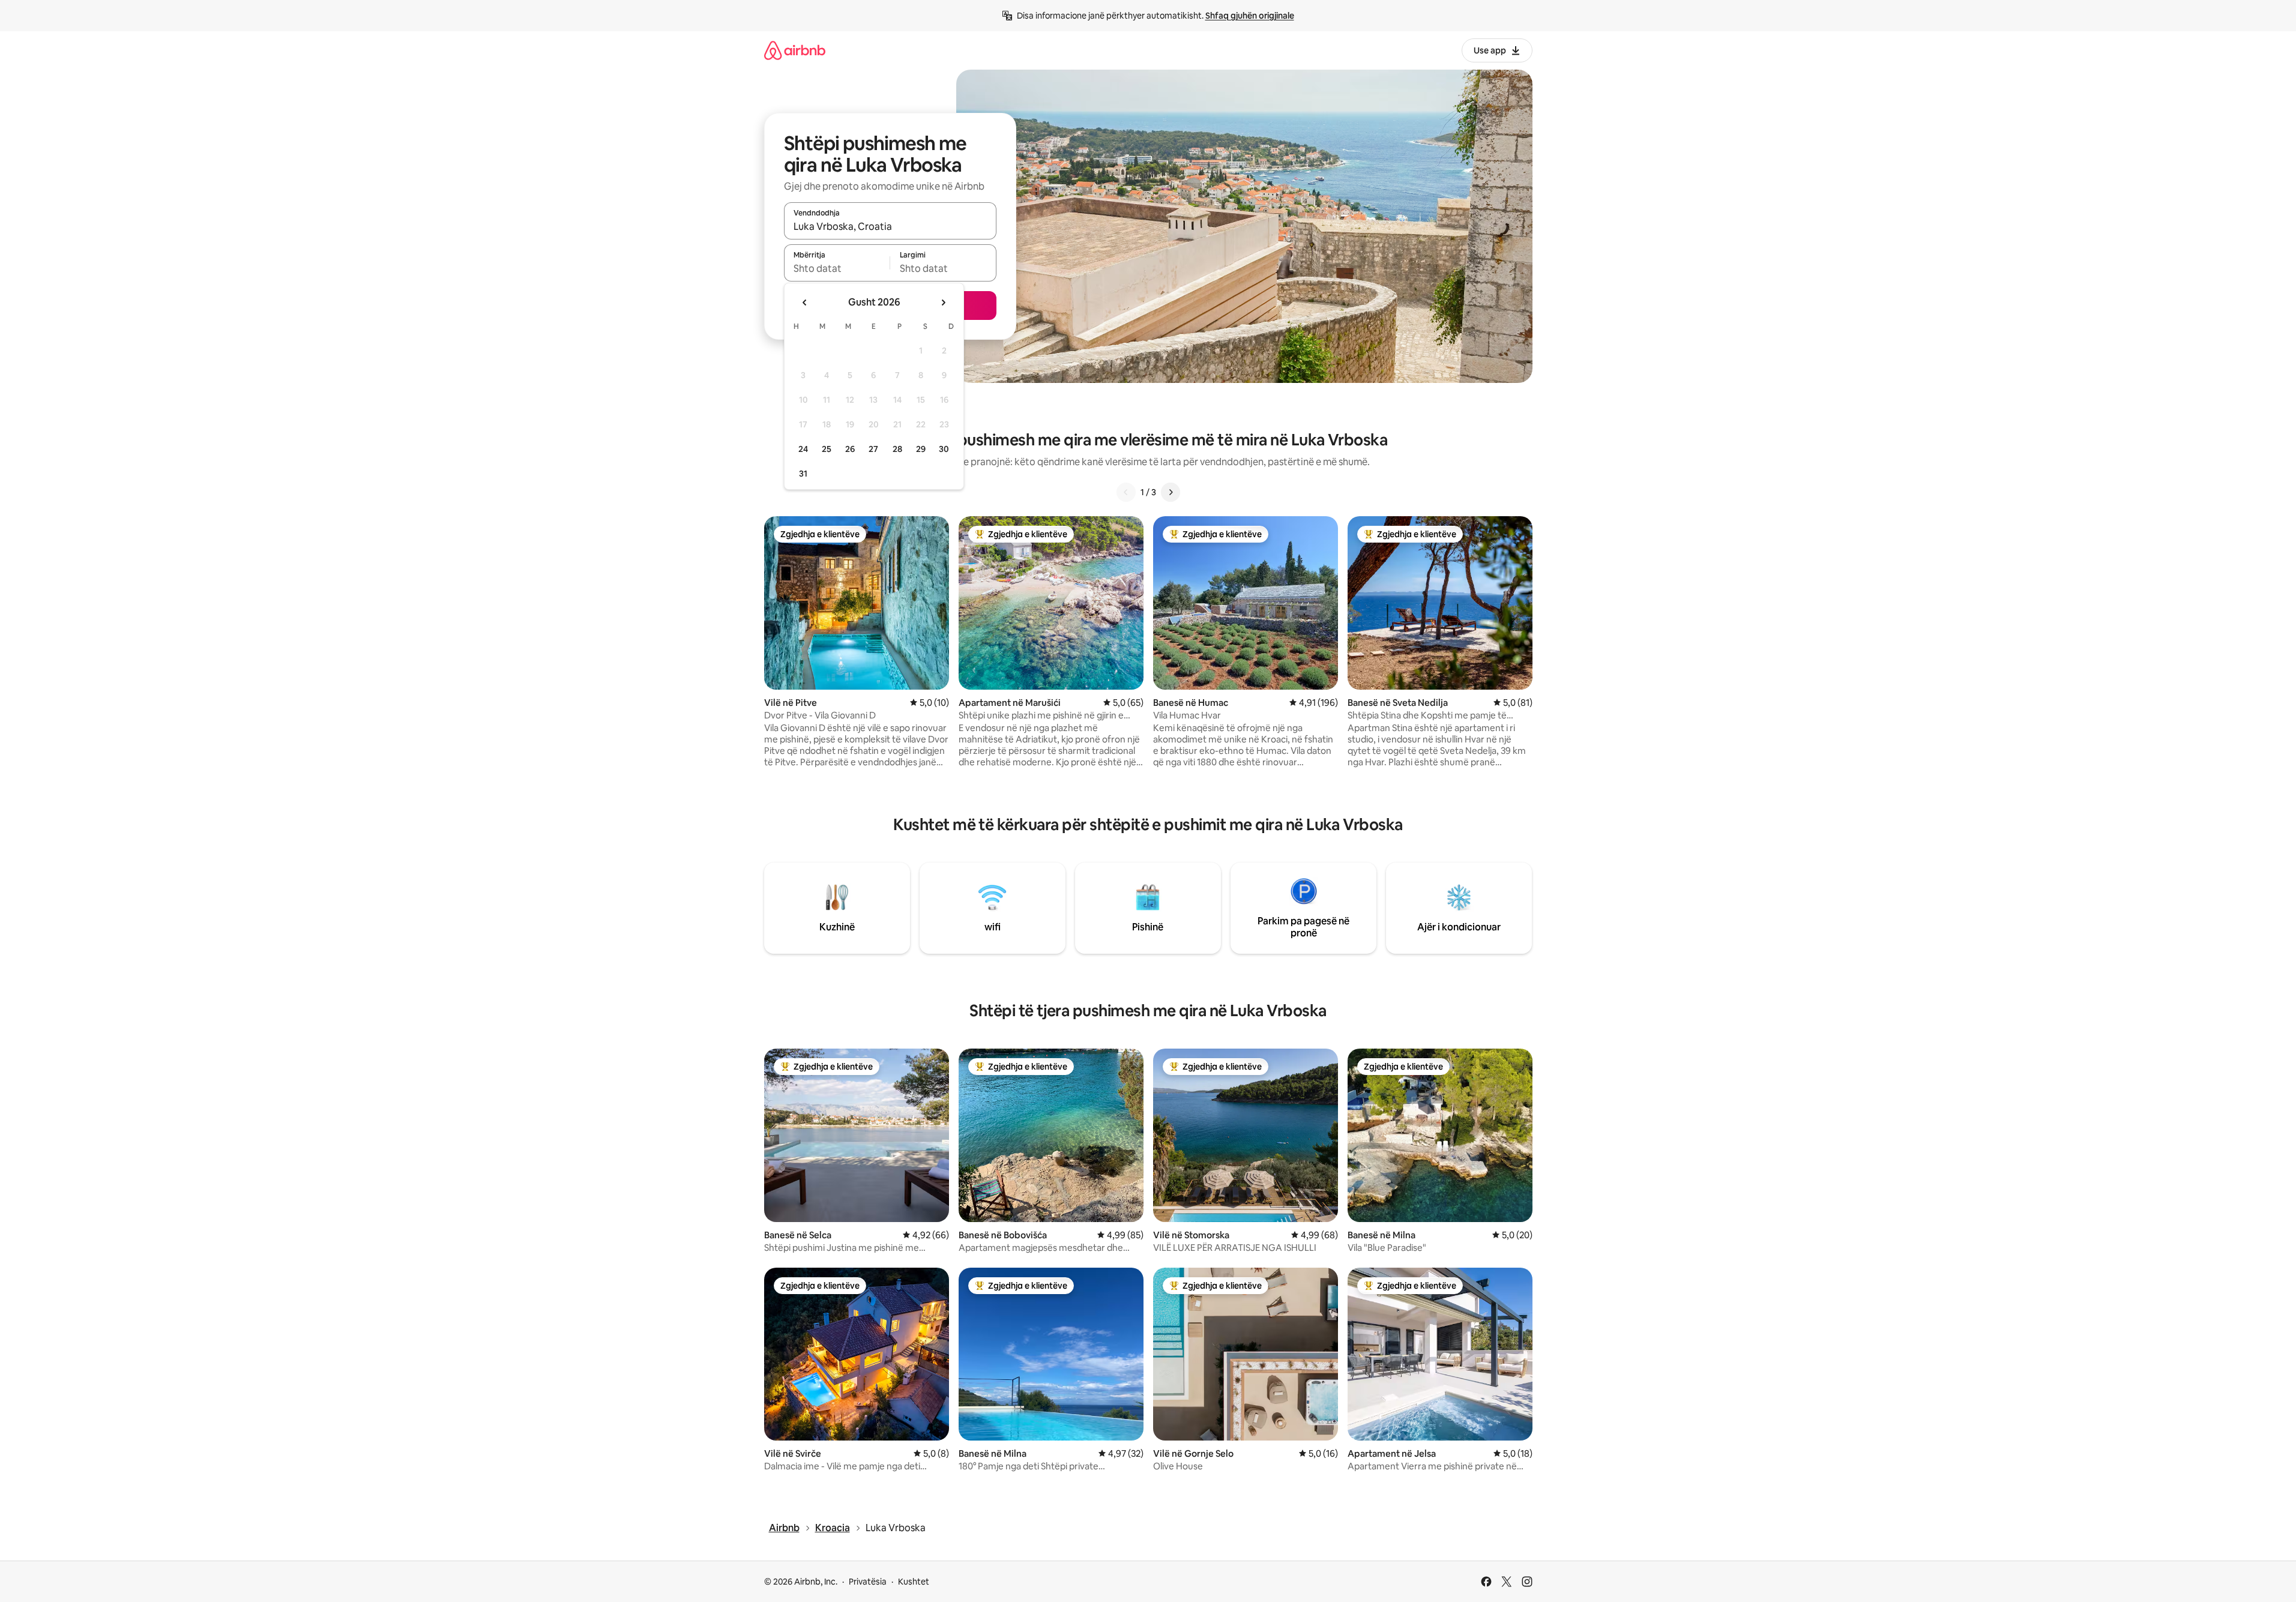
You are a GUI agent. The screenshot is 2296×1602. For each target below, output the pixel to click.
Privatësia (868, 1582)
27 (873, 449)
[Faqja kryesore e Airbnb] (795, 50)
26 (850, 449)
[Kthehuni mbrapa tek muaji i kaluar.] (805, 303)
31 (803, 474)
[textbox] (837, 268)
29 (921, 449)
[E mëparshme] (1126, 492)
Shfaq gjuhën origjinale (1250, 16)
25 (827, 449)
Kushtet (914, 1582)
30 (944, 449)
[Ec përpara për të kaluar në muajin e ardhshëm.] (943, 303)
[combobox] (890, 226)
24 (803, 449)
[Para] (1171, 492)
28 (897, 449)
